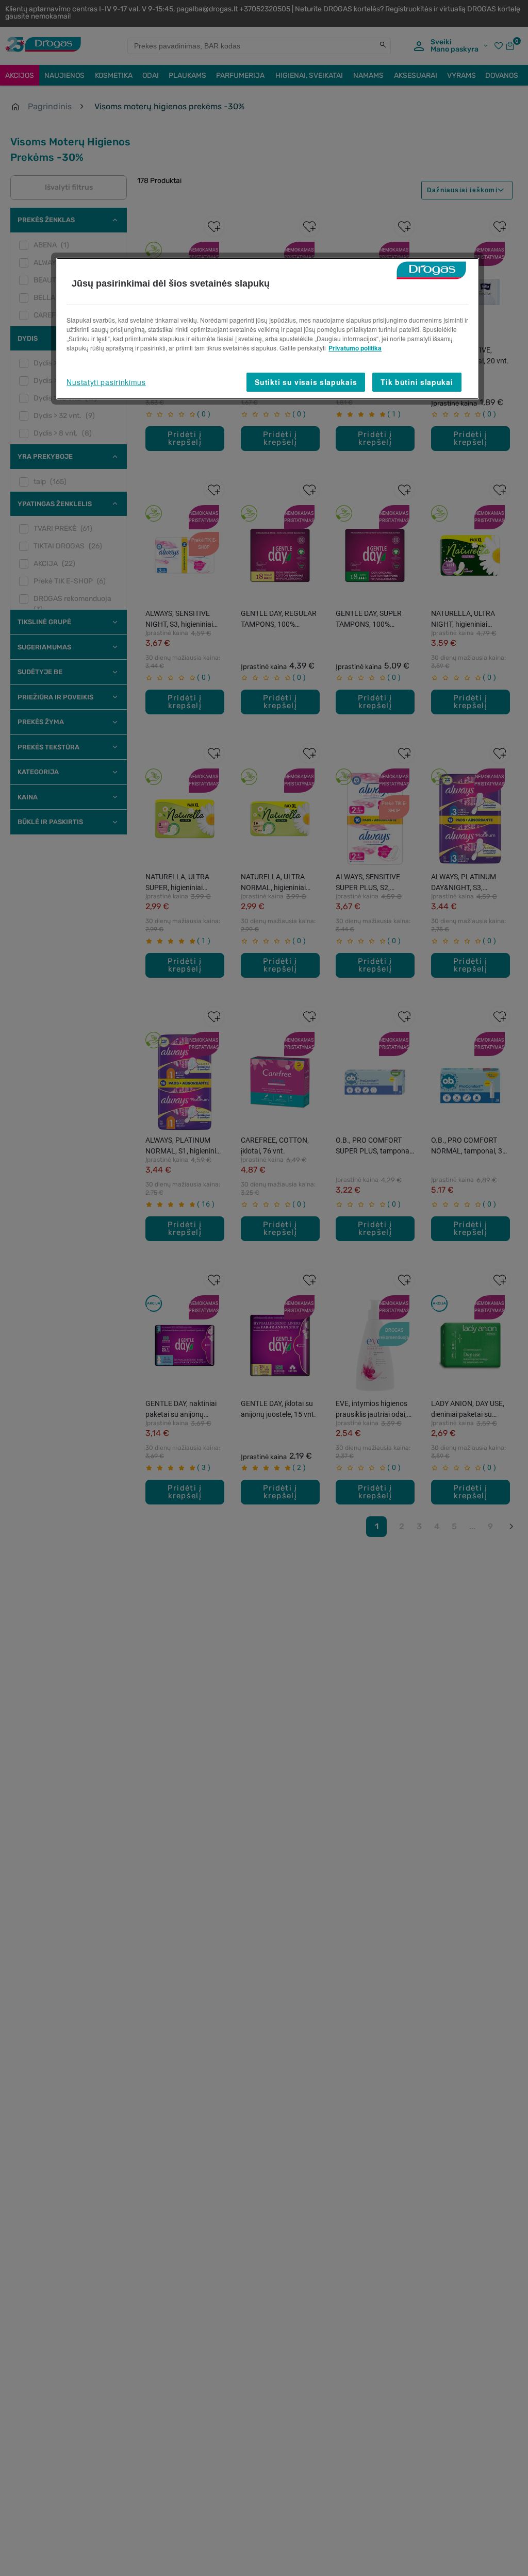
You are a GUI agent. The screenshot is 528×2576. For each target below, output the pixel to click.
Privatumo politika (355, 348)
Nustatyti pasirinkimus (106, 382)
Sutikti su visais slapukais (306, 382)
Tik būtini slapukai (417, 382)
